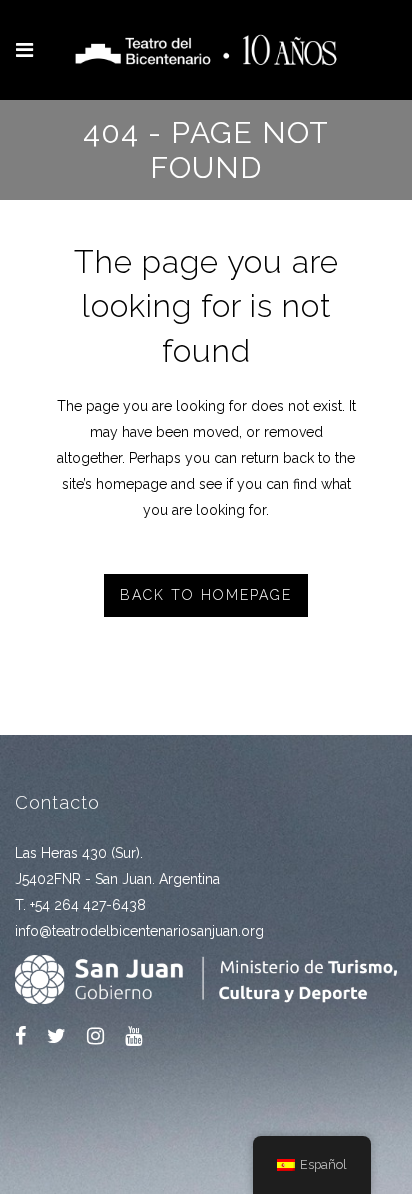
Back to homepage (206, 595)
